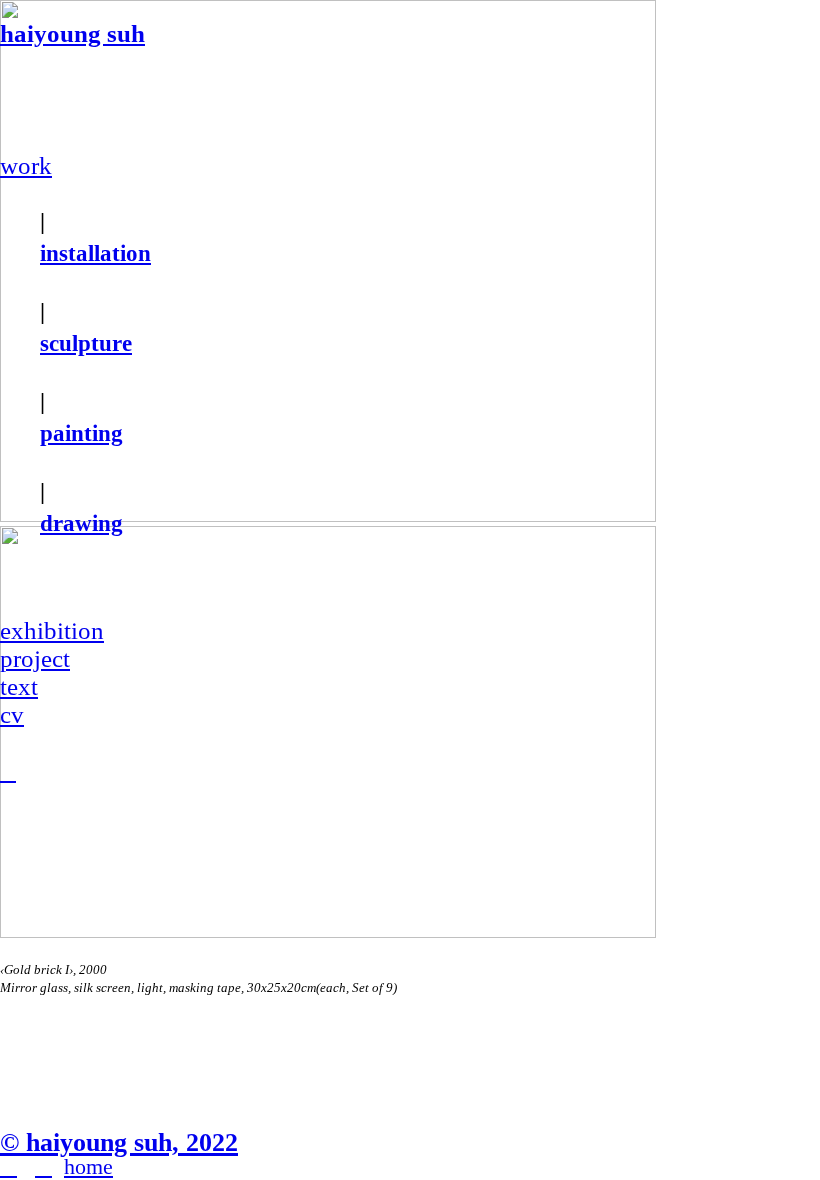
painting (81, 433)
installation (95, 253)
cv (12, 714)
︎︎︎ (43, 1167)
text (19, 686)
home (88, 1167)
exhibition (52, 630)
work (26, 165)
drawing (81, 523)
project (35, 658)
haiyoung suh (72, 33)
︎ (8, 772)
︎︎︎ (8, 1167)
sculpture (86, 343)
